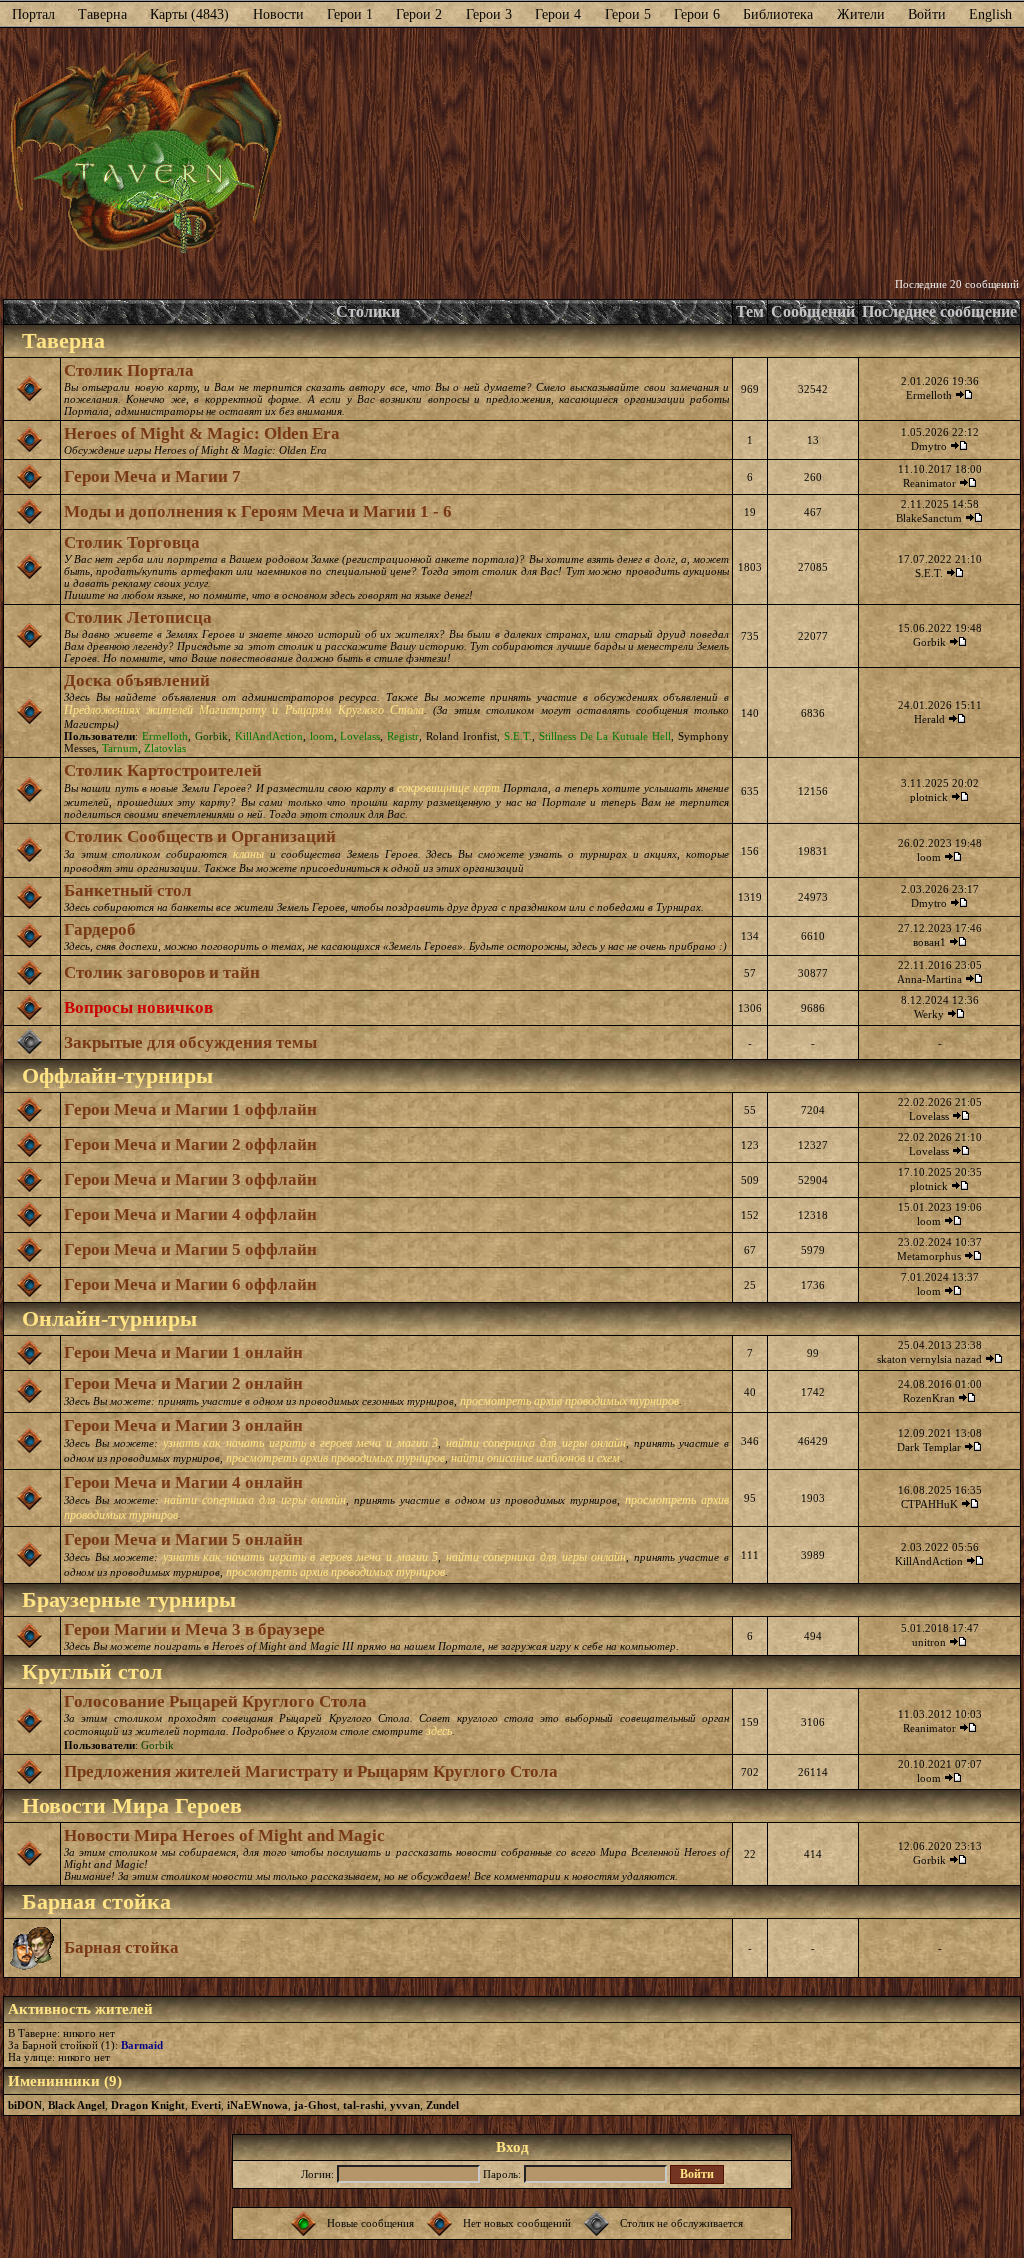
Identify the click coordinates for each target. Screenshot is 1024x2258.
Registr (403, 736)
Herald (929, 719)
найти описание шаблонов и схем (535, 1458)
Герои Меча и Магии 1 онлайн (183, 1352)
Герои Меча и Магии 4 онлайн (183, 1482)
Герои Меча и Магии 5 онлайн (183, 1539)
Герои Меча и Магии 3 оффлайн (190, 1179)
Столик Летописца (138, 617)
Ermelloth (929, 395)
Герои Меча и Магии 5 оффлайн (190, 1249)
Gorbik (929, 642)
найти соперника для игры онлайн (536, 1443)
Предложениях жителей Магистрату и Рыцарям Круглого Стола (244, 710)
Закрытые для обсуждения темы (190, 1042)
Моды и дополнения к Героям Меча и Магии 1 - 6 (258, 511)
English (990, 14)
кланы (248, 854)
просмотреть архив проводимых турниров (569, 1401)
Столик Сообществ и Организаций (200, 836)
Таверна (102, 14)
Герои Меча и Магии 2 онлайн (183, 1383)
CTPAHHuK (929, 1504)
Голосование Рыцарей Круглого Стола (215, 1701)
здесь (439, 1731)
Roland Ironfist (461, 736)
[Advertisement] (651, 153)
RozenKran (929, 1398)
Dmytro (929, 446)
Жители (861, 14)
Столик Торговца (132, 542)
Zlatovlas (165, 748)
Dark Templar (929, 1447)
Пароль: (502, 2174)
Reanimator (929, 483)
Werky (929, 1014)
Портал (33, 14)
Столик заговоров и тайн (162, 972)
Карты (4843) (189, 14)
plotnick (929, 797)
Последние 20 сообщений (957, 284)
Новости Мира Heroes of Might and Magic (224, 1835)
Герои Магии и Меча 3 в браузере (194, 1629)
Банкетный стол (128, 890)
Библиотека (778, 14)
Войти (927, 14)
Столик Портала (129, 370)
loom (322, 736)
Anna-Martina (929, 979)
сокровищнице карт (448, 788)
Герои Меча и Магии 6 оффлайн (190, 1284)
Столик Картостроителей (163, 770)
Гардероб (100, 929)
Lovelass (360, 736)
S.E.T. (929, 573)
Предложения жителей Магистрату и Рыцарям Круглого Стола (311, 1771)
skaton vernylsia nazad (929, 1359)
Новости (278, 14)
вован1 (929, 942)
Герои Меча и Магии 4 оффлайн (190, 1214)
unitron (929, 1642)
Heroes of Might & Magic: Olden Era (202, 433)
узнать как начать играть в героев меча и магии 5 (300, 1557)
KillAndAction (269, 736)
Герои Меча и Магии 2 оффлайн (190, 1144)
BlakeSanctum (929, 518)
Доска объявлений (137, 680)
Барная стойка (121, 1947)
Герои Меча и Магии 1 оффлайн (190, 1109)
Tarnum (120, 748)
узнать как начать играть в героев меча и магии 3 (300, 1443)
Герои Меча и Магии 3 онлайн (183, 1425)
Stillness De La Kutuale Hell (605, 736)
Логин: (317, 2174)
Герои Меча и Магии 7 (152, 476)
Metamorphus (929, 1256)
